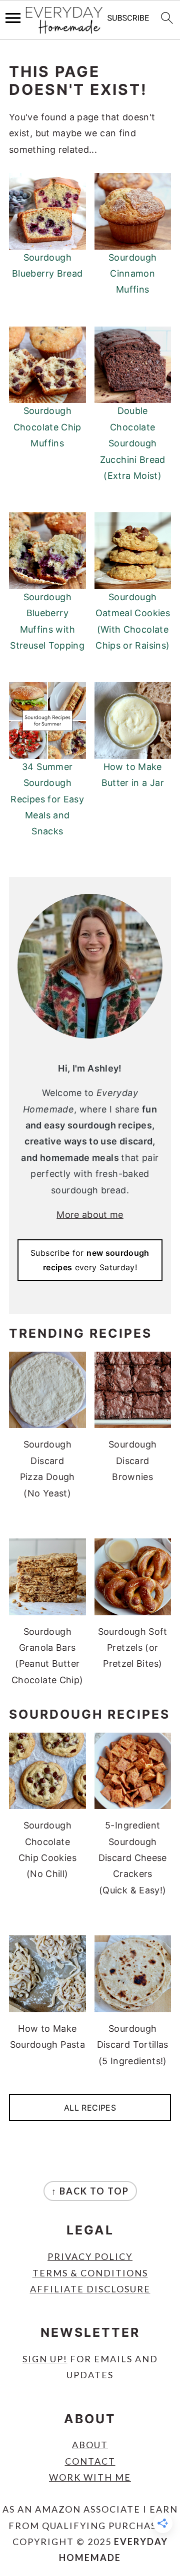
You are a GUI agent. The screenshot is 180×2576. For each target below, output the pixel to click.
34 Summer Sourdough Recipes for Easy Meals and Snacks (47, 799)
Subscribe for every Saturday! (90, 1260)
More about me (90, 1215)
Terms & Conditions (90, 2273)
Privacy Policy (90, 2256)
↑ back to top (90, 2191)
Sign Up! (45, 2359)
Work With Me (90, 2477)
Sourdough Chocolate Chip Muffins (47, 427)
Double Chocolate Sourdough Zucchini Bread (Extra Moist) (133, 443)
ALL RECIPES (90, 2108)
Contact (90, 2461)
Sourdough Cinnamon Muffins (132, 274)
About (90, 2445)
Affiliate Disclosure (90, 2289)
